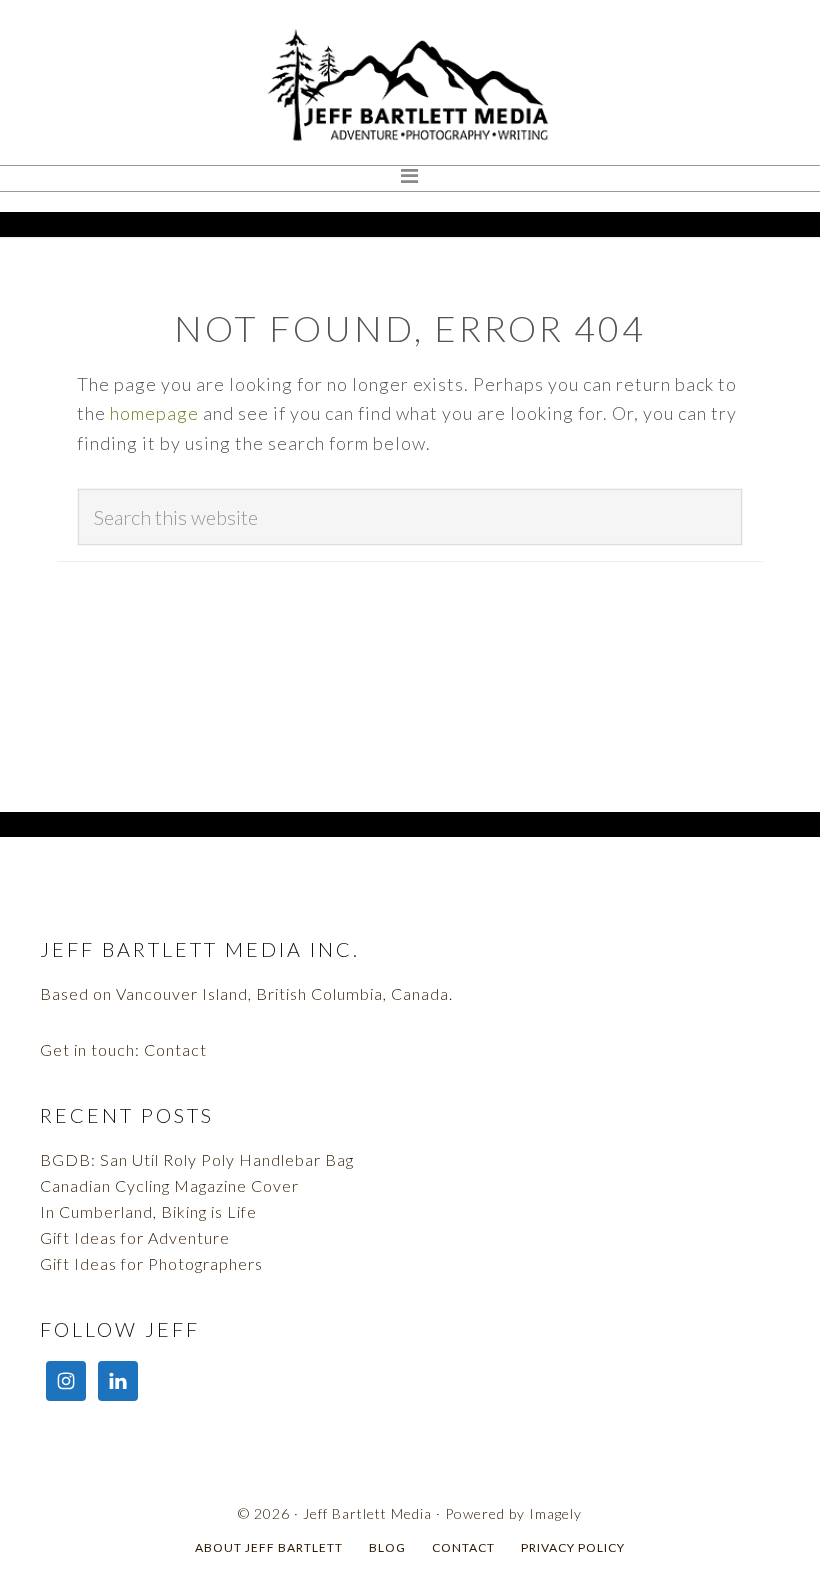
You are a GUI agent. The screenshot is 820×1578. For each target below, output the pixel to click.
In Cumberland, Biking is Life (148, 1211)
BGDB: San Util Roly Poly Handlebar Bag (197, 1159)
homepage (154, 413)
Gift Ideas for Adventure (135, 1237)
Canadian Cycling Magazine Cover (169, 1185)
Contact (175, 1049)
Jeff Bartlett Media (410, 85)
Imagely (555, 1513)
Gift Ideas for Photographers (151, 1263)
